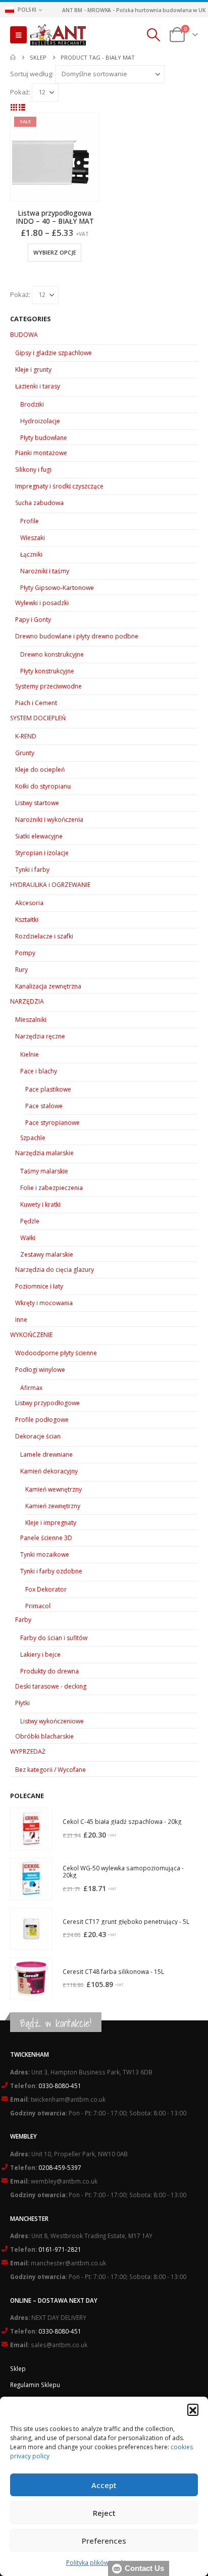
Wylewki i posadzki (42, 603)
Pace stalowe (44, 1106)
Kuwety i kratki (40, 1204)
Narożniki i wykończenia (49, 820)
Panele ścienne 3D (46, 1538)
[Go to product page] (31, 1829)
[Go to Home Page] (13, 58)
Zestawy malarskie (47, 1254)
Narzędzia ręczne (40, 1036)
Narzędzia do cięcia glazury (55, 1270)
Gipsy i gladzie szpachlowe (54, 353)
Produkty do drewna (49, 1671)
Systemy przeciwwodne (48, 686)
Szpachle (33, 1138)
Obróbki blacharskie (44, 1736)
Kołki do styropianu (43, 786)
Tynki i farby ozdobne (51, 1571)
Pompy (25, 953)
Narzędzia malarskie (44, 1153)
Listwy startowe (37, 803)
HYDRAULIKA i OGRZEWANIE (50, 885)
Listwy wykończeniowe (52, 1721)
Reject (104, 2513)
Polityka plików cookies (99, 2563)
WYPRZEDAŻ (28, 1751)
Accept (104, 2485)
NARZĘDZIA (27, 1001)
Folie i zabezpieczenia (51, 1188)
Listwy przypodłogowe (47, 1403)
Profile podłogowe (42, 1420)
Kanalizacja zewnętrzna (48, 986)
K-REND (26, 736)
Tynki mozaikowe (45, 1554)
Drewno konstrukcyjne (52, 654)
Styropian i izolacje (42, 853)
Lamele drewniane (46, 1454)
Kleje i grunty (33, 369)
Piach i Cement (36, 703)
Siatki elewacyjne (39, 836)
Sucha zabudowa (39, 503)
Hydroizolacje (40, 421)
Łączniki (31, 554)
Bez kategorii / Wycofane (50, 1770)
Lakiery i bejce (40, 1654)
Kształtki (27, 920)
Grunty (25, 753)
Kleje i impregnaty (51, 1523)
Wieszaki (33, 538)
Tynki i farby (32, 870)
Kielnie (30, 1054)
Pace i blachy (39, 1071)
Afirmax (31, 1388)
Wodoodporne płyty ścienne (56, 1353)
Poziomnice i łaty (39, 1286)
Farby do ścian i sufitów (54, 1638)
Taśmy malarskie (44, 1171)
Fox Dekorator (46, 1589)
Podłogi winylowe (40, 1370)
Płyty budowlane (44, 438)
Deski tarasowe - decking (51, 1686)
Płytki (22, 1703)
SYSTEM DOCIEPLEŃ (38, 718)
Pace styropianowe (53, 1123)
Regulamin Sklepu (35, 2385)
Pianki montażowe (41, 453)
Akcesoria (29, 903)
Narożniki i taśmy (45, 571)
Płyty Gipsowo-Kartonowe (57, 588)
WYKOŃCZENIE (31, 1335)
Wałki (28, 1238)
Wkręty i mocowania (44, 1303)
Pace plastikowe (48, 1089)
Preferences (104, 2541)
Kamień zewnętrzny (53, 1506)
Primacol (38, 1606)
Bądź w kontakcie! (56, 2023)
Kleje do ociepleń (40, 770)
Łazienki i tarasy (38, 386)
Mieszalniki (31, 1020)
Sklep (18, 2368)
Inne (21, 1320)
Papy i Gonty (33, 620)
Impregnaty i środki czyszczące (59, 486)
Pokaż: (20, 92)
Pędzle (30, 1221)
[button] (193, 2409)
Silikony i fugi (33, 469)
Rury (21, 970)
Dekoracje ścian (38, 1436)
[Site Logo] (58, 35)
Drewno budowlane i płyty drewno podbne (77, 636)
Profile (30, 521)
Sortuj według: (32, 74)
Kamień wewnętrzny (54, 1489)
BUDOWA (24, 335)
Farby (23, 1620)
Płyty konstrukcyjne (47, 671)
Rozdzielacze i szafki (44, 936)
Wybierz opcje (55, 252)
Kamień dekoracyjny (49, 1471)
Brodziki (32, 404)
